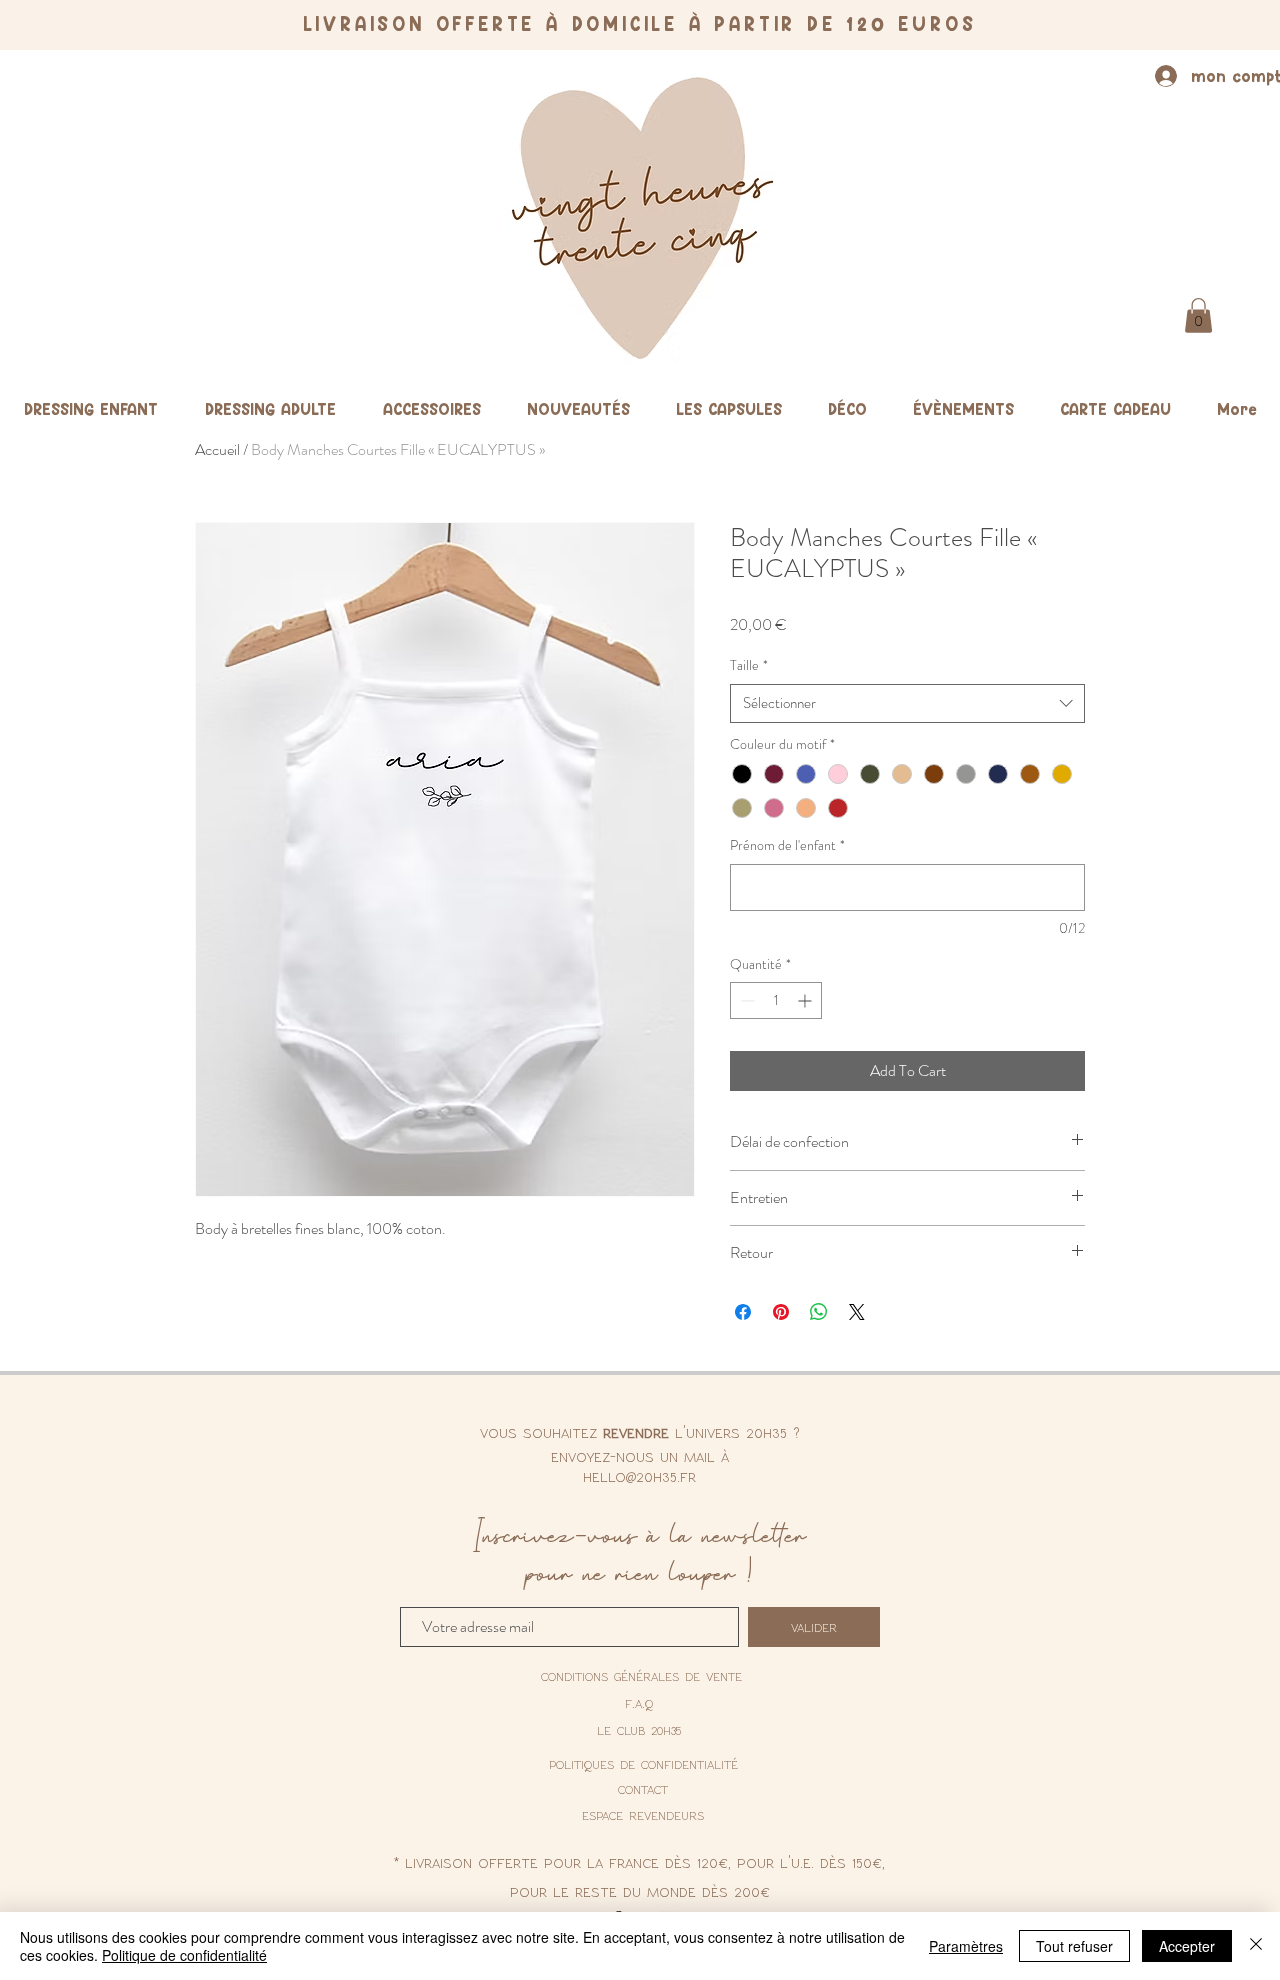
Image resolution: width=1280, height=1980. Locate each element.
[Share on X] (857, 1312)
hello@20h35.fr (639, 1476)
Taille (749, 665)
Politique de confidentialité (184, 1955)
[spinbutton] (776, 1000)
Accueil (217, 449)
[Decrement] (745, 1000)
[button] (1198, 315)
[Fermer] (1256, 1946)
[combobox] (907, 703)
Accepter (1187, 1946)
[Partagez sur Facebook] (743, 1312)
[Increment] (806, 1000)
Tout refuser (1074, 1946)
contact (643, 1789)
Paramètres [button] (966, 1946)
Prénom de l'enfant (787, 845)
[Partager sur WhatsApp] (819, 1312)
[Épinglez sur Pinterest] (781, 1312)
